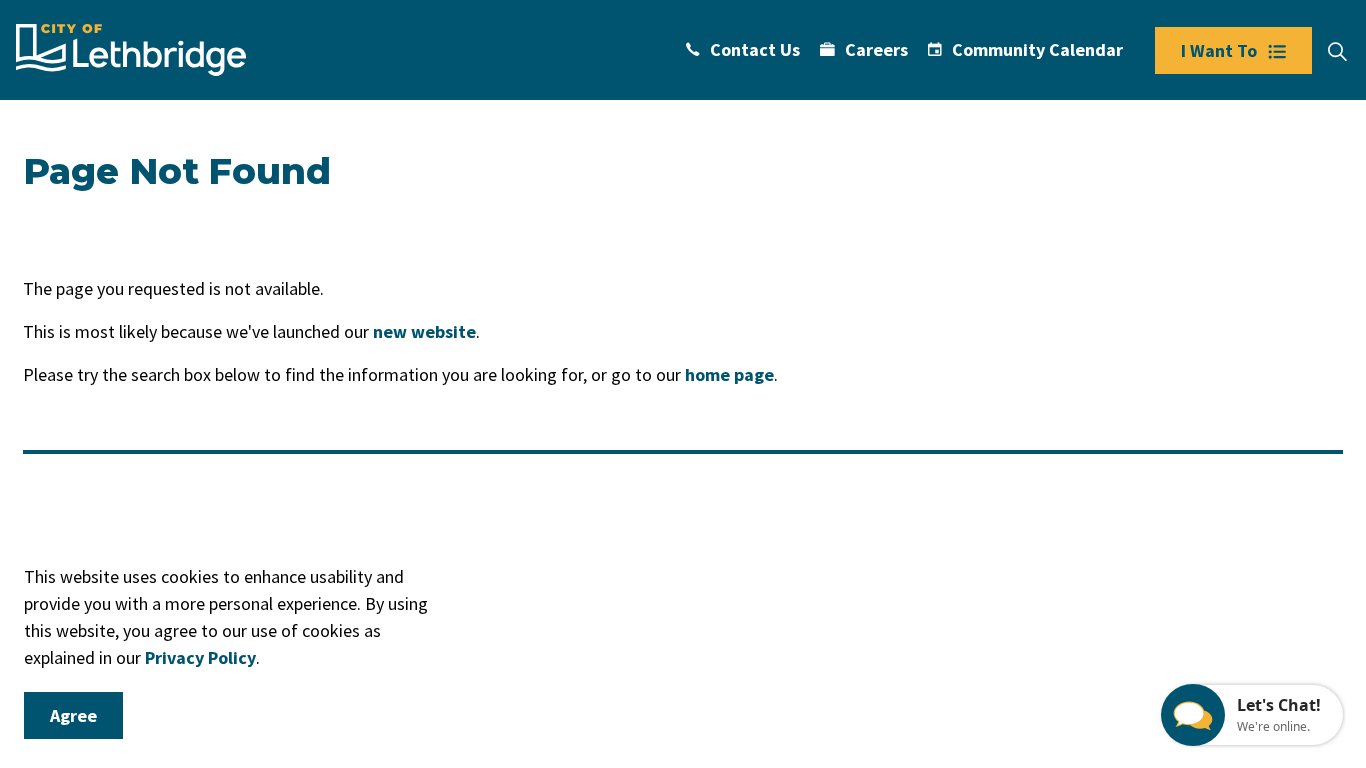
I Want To (1219, 50)
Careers (876, 49)
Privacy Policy (200, 657)
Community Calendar (1037, 49)
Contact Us (755, 49)
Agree (73, 715)
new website (424, 331)
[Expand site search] (1337, 52)
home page (729, 374)
